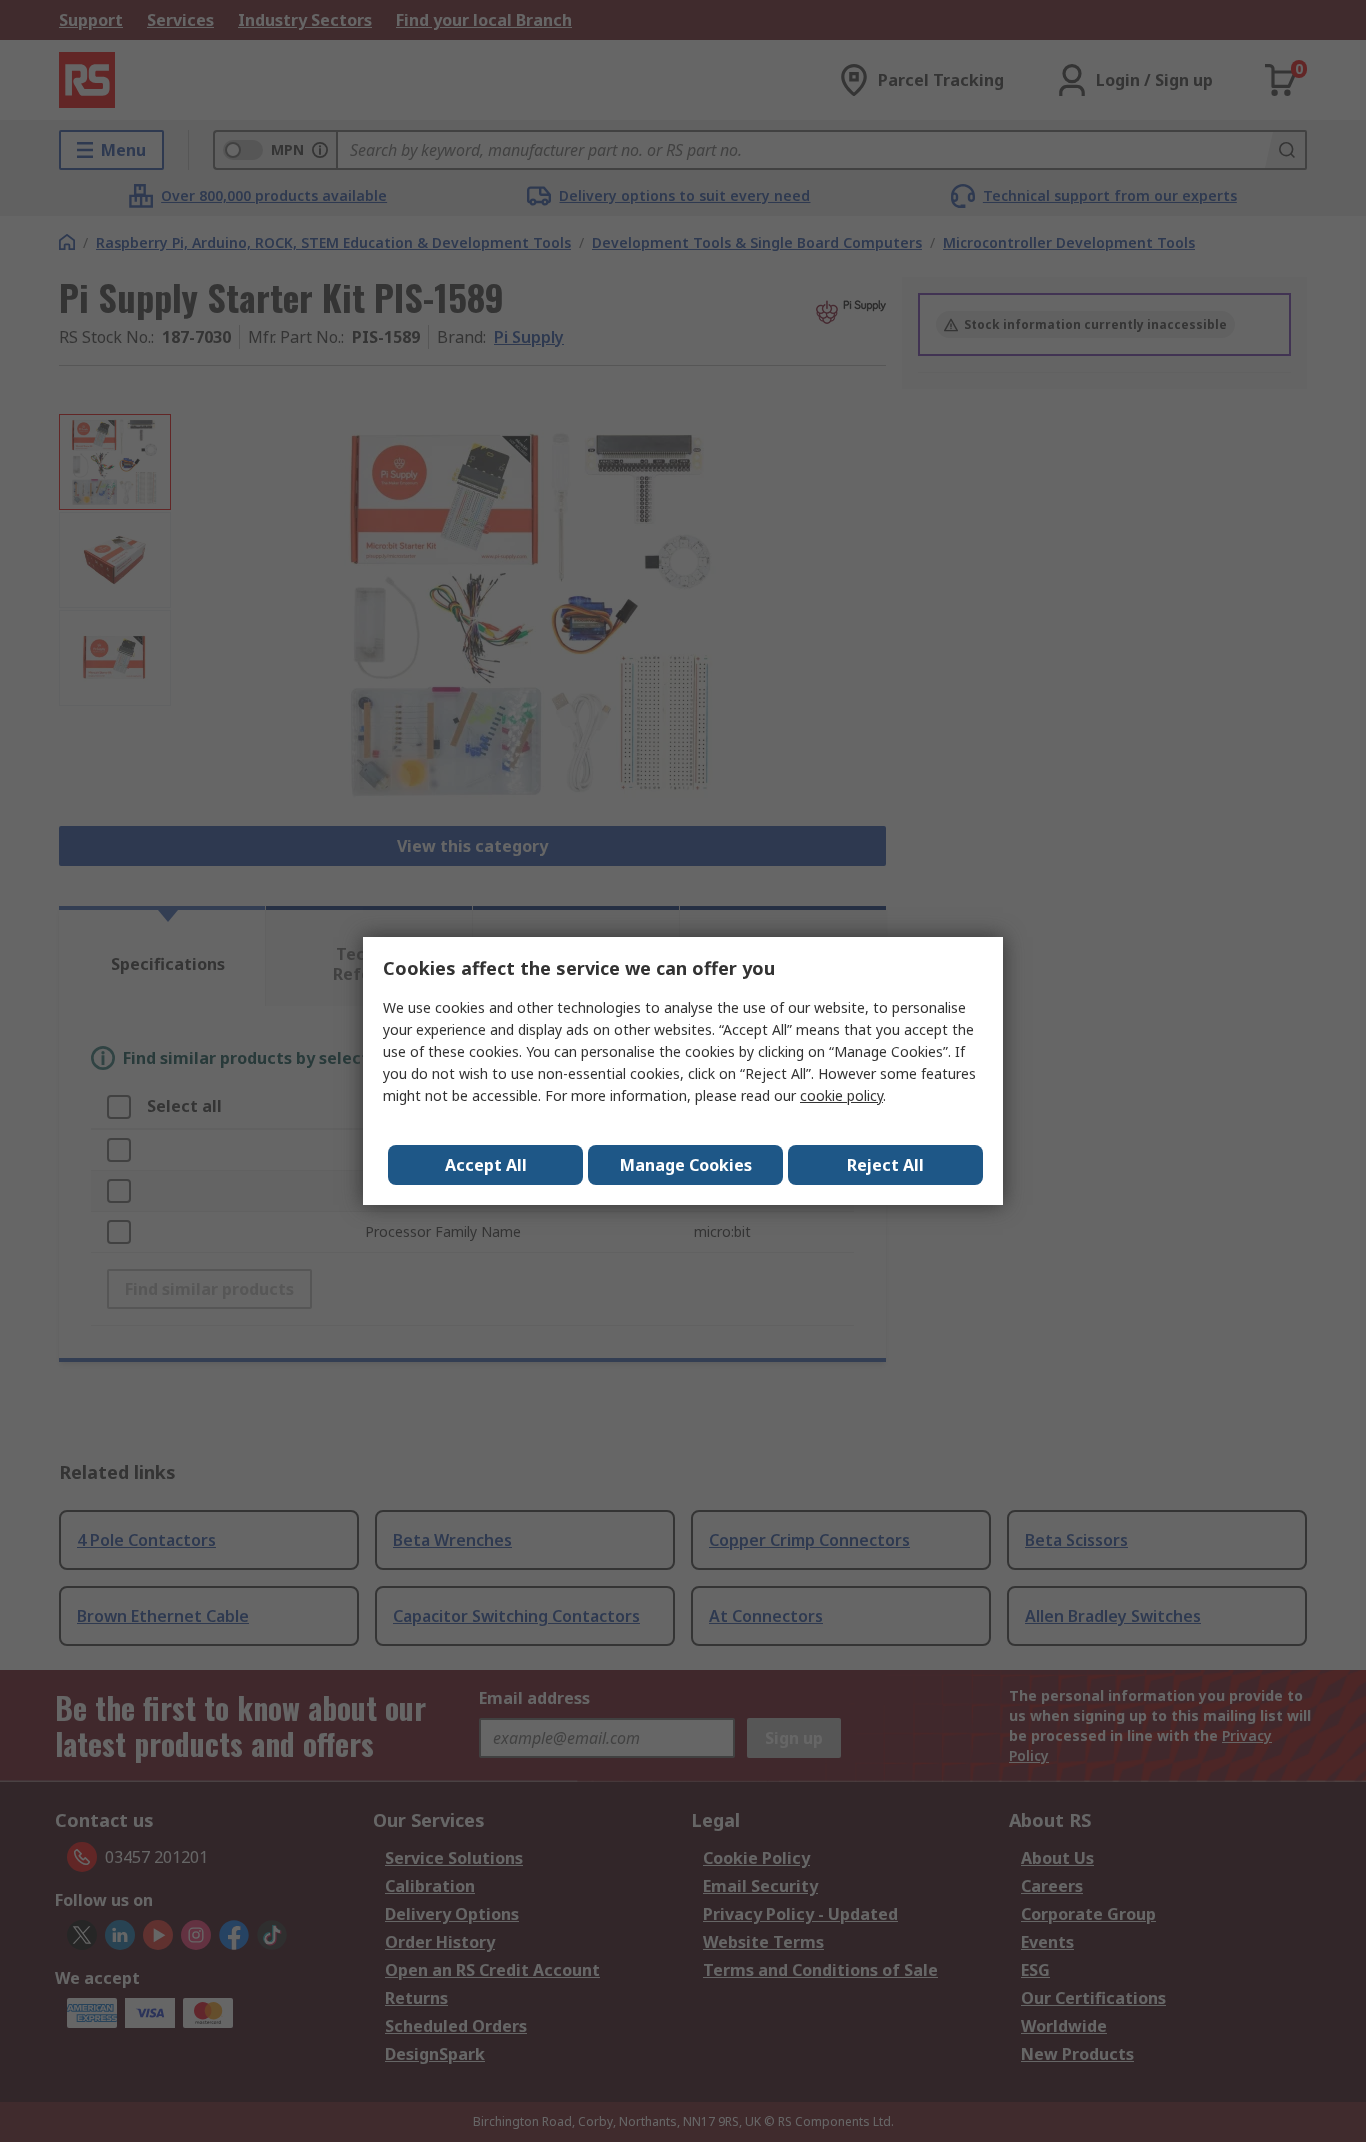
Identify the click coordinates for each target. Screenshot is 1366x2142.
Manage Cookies (686, 1165)
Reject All (885, 1165)
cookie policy (841, 1095)
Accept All (486, 1165)
